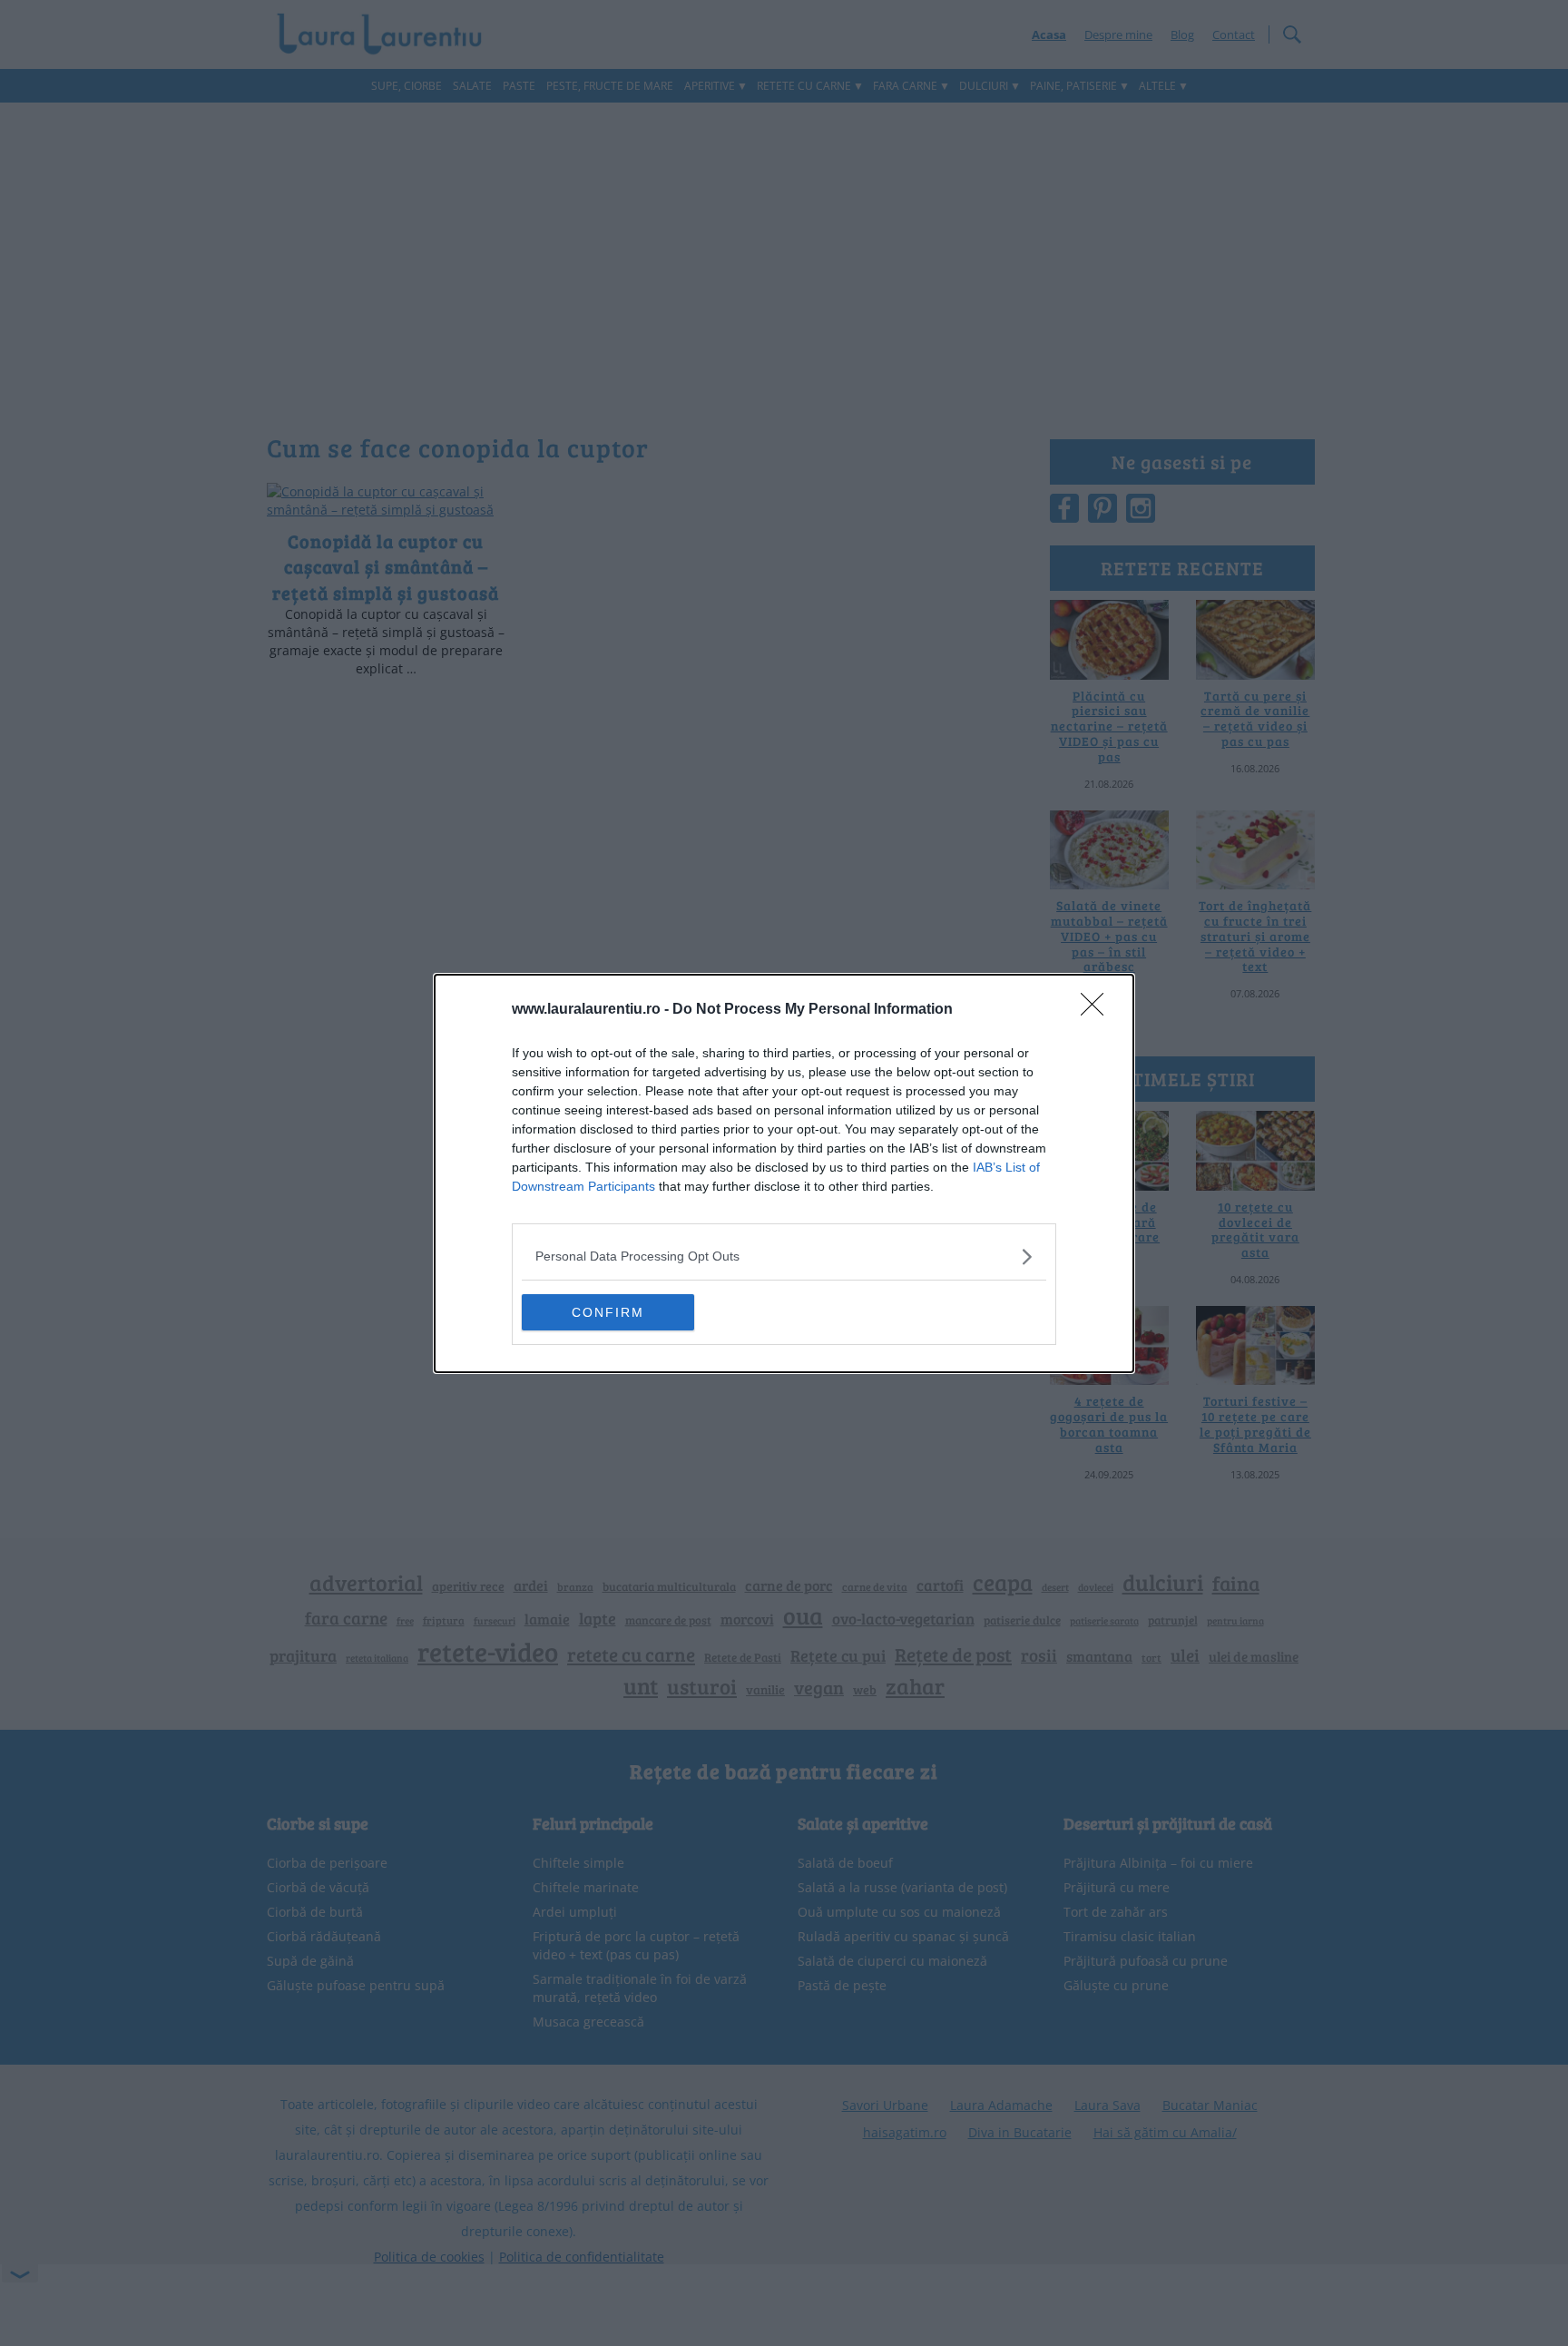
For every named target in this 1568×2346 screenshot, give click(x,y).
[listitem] (784, 1256)
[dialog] (784, 1173)
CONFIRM (608, 1312)
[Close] (1098, 1010)
